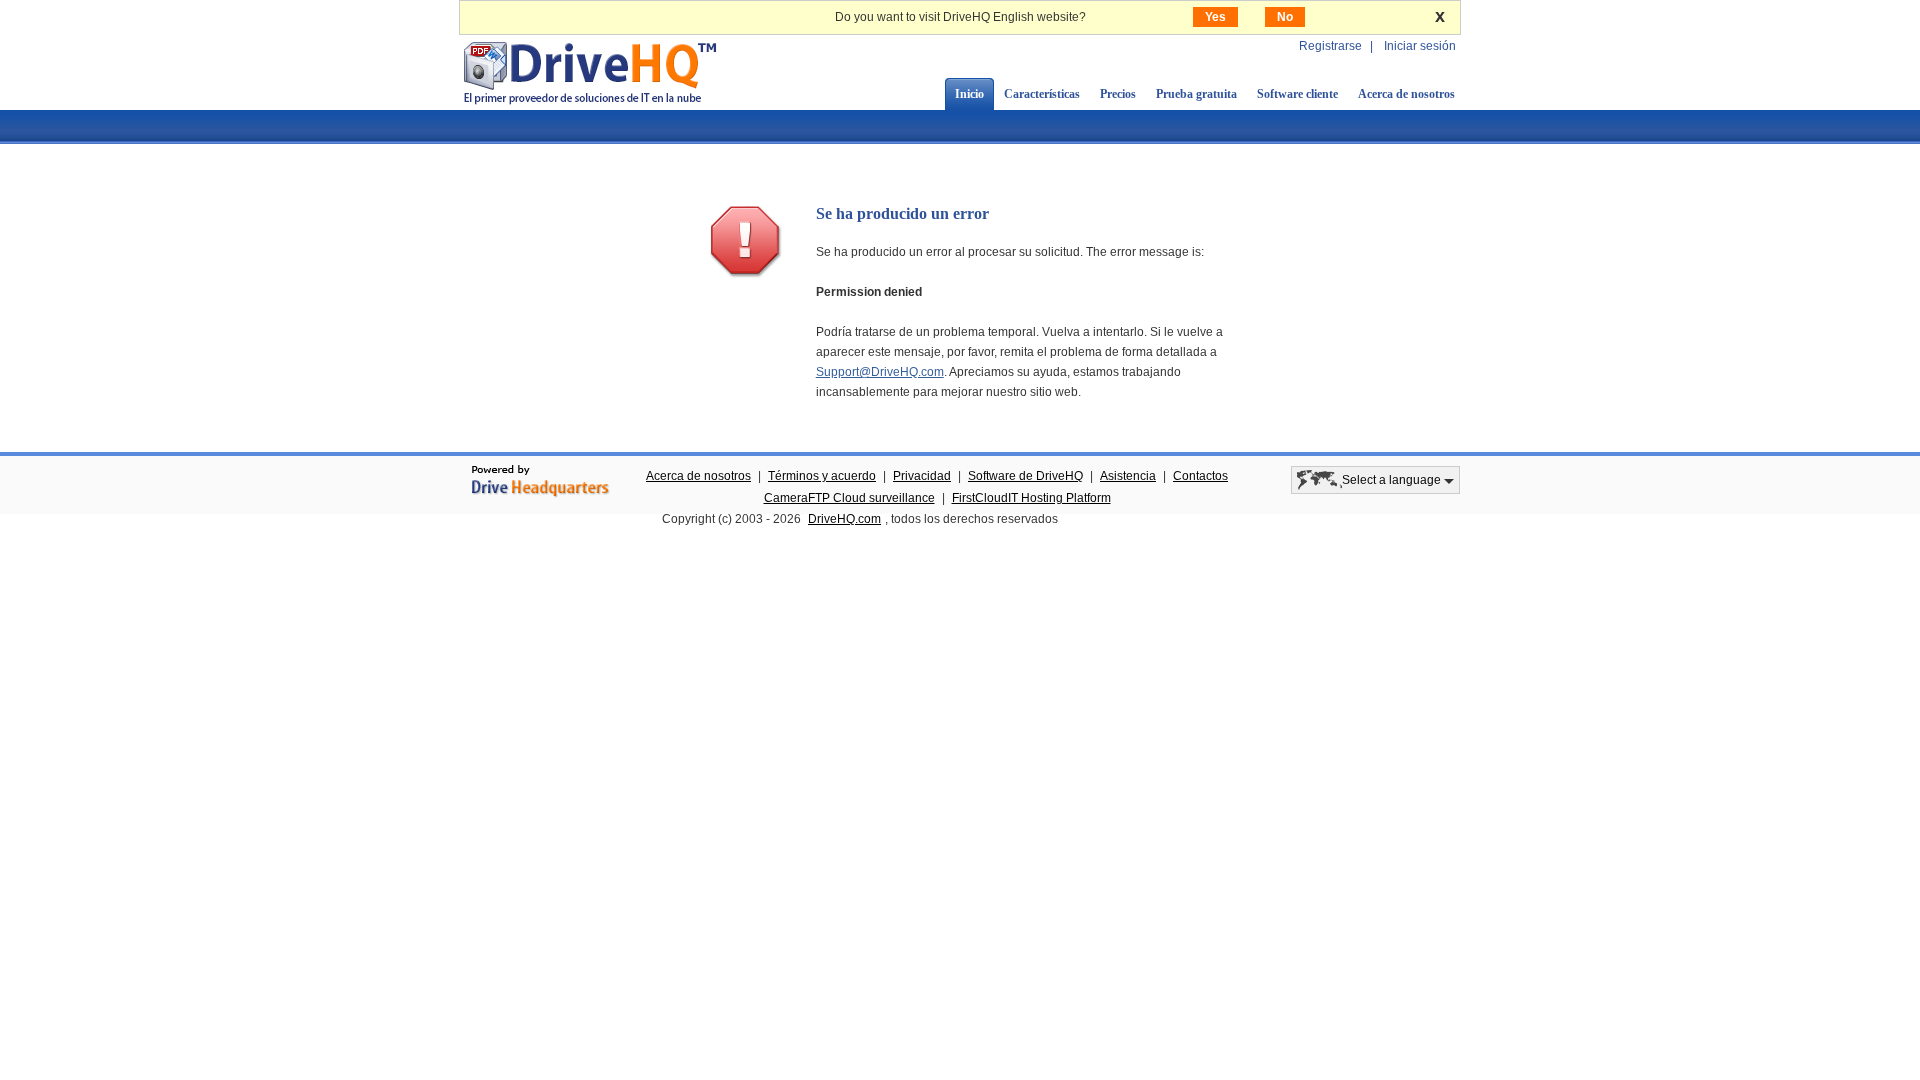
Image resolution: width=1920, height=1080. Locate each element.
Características (1042, 94)
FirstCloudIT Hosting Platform (1031, 498)
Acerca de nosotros (1406, 94)
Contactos (1200, 476)
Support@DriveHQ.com (880, 372)
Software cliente (1297, 94)
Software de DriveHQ (1025, 476)
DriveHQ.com (844, 519)
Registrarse (1330, 46)
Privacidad (922, 476)
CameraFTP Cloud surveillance (849, 498)
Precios (1118, 94)
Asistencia (1128, 476)
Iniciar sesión (1420, 46)
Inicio (969, 94)
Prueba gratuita (1196, 94)
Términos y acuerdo (822, 476)
